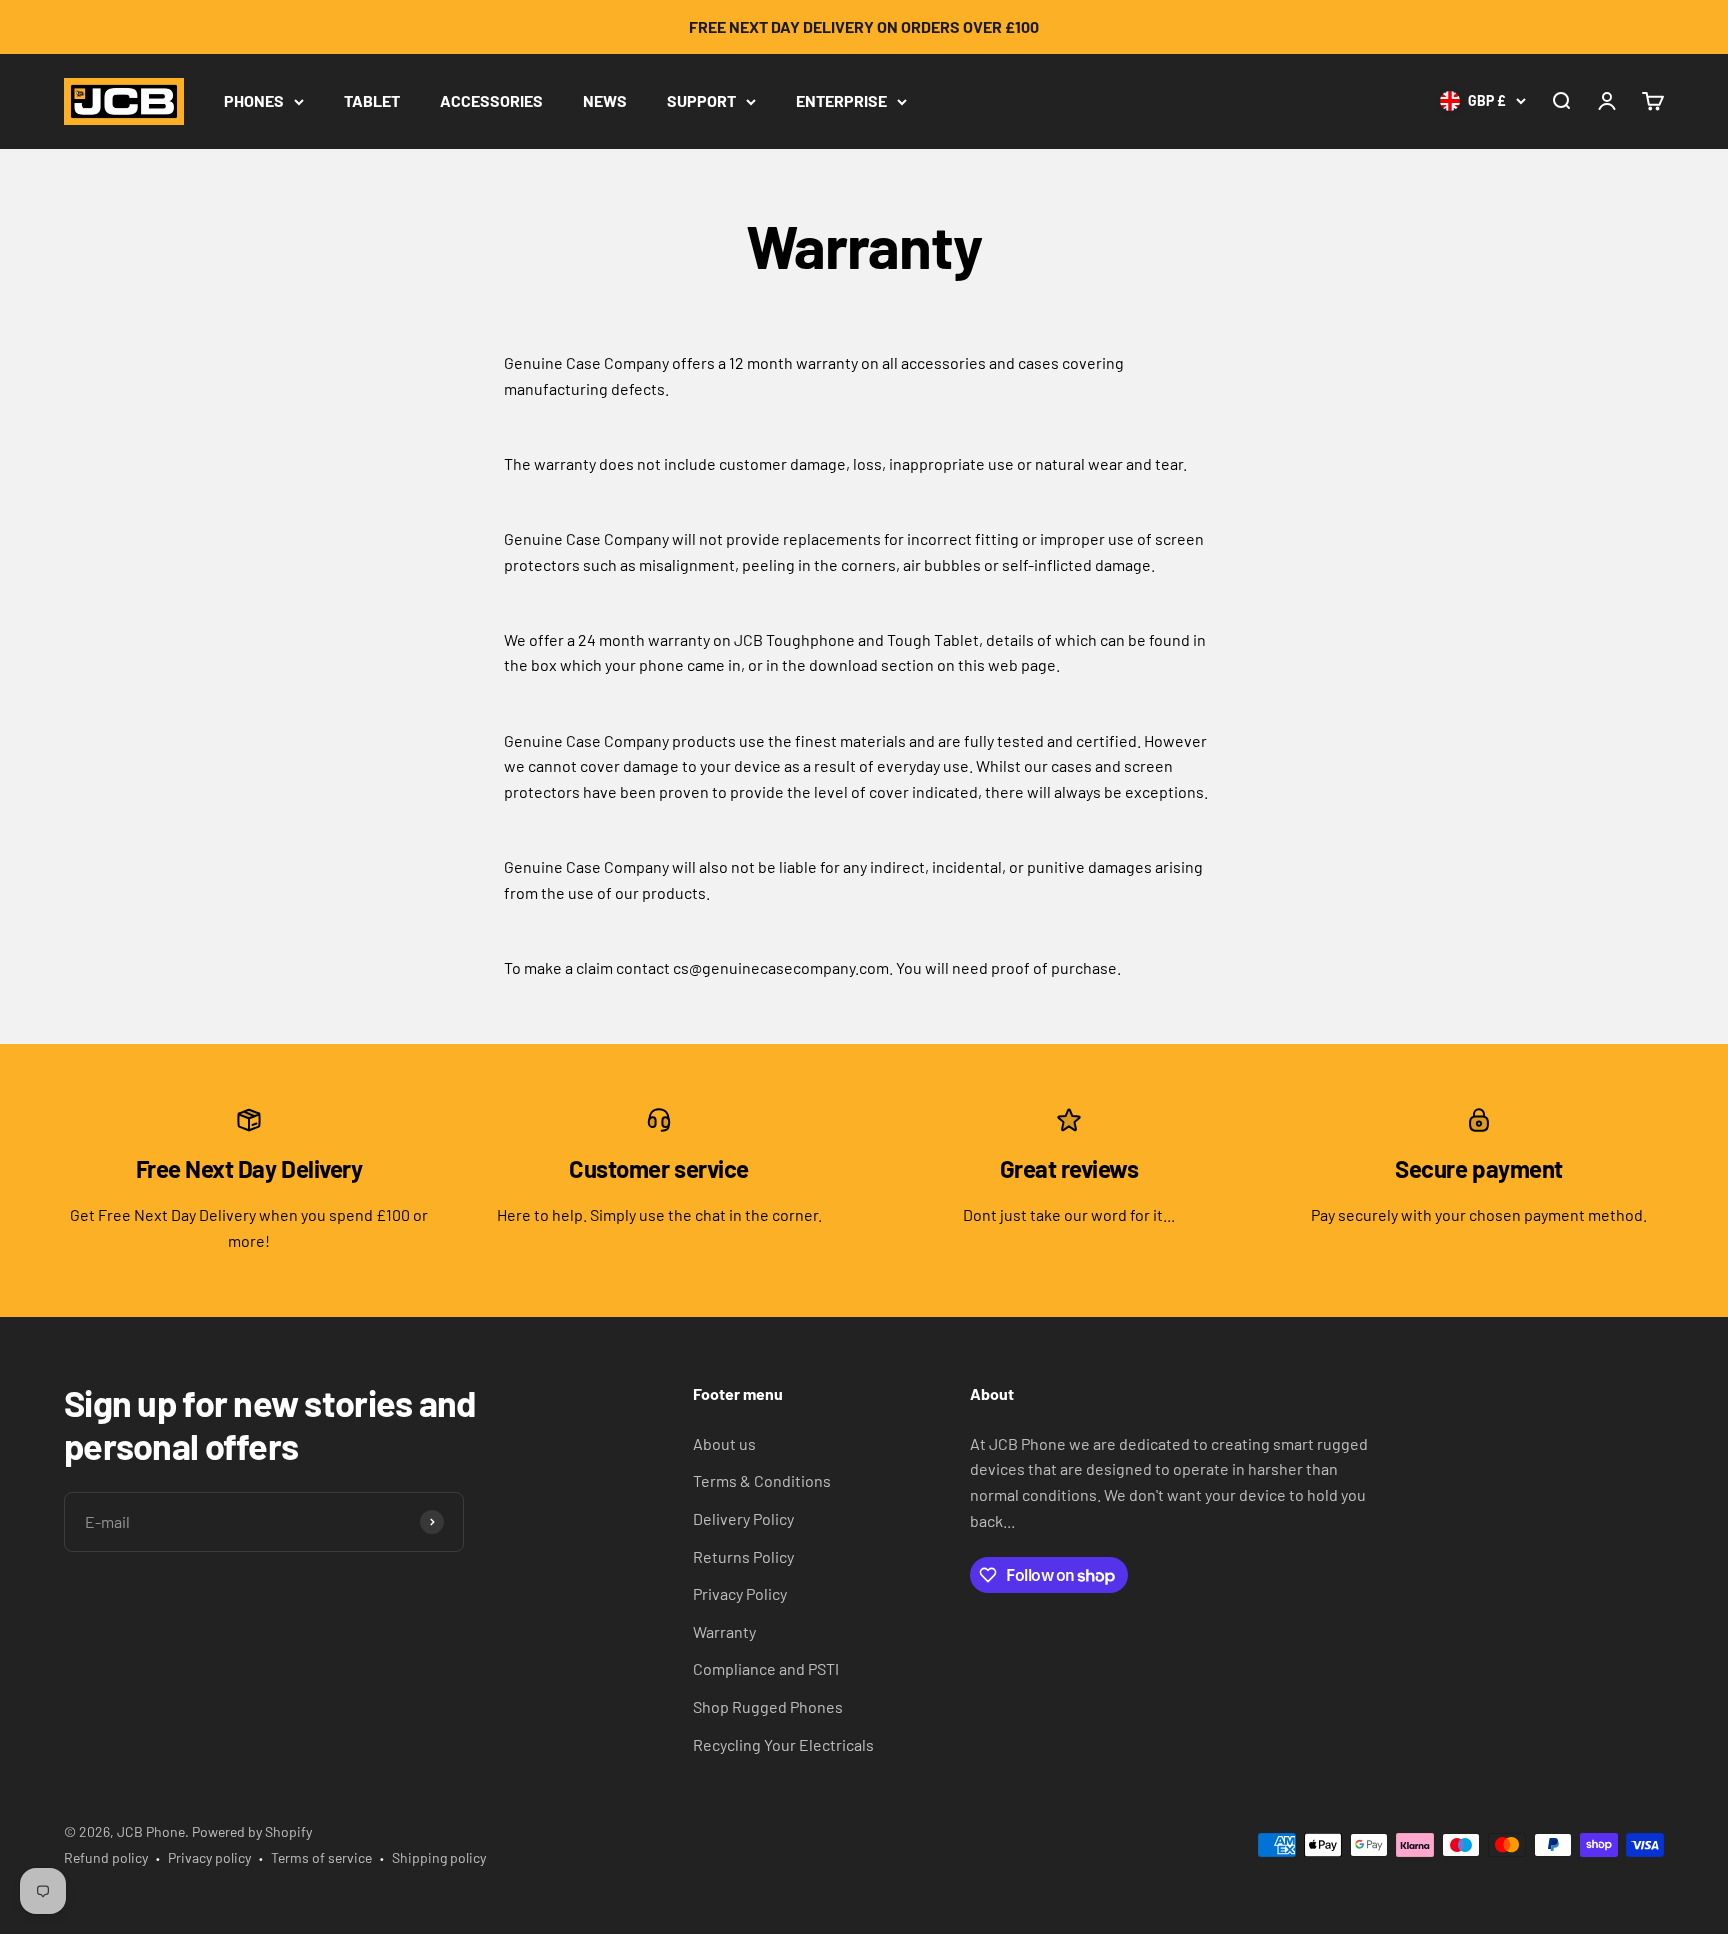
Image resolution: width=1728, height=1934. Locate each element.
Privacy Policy (740, 1593)
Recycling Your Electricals (783, 1744)
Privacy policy (209, 1857)
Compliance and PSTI (766, 1668)
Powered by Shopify (252, 1831)
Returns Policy (743, 1556)
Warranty (724, 1631)
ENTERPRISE (841, 100)
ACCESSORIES (491, 100)
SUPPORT (701, 100)
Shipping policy (439, 1857)
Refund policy (106, 1857)
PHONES (254, 100)
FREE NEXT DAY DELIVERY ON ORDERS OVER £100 (864, 26)
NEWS (605, 100)
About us (724, 1443)
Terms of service (321, 1857)
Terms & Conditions (762, 1480)
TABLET (372, 100)
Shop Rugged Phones (768, 1706)
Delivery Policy (743, 1518)
